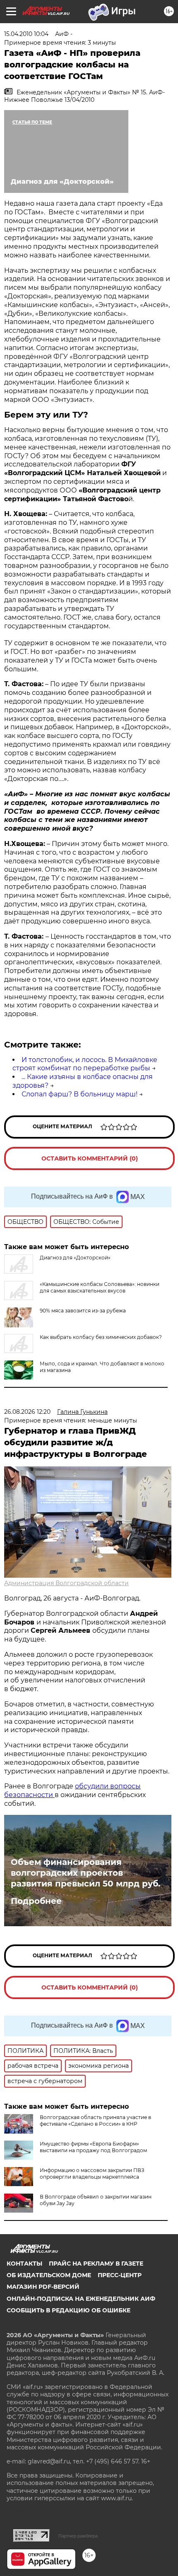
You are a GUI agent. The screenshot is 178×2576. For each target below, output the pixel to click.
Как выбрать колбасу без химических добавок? (101, 1337)
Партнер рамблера (78, 2536)
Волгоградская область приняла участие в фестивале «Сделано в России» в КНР (95, 2121)
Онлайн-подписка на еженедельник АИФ (81, 2299)
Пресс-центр (120, 2275)
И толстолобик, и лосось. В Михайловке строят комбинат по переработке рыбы (85, 1064)
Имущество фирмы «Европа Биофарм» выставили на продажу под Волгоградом (93, 2147)
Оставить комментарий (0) (90, 1158)
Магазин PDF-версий (43, 2287)
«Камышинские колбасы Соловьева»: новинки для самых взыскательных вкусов (100, 1287)
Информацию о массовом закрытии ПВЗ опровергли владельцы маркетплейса (92, 2173)
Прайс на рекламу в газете (96, 2264)
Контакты (24, 2264)
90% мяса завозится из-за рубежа (83, 1311)
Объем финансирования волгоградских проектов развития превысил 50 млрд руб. (85, 1873)
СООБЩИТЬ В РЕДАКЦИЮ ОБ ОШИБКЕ (69, 2310)
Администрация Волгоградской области (66, 1583)
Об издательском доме (49, 2275)
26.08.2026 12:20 (27, 1412)
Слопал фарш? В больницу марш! (79, 1094)
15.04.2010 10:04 (26, 34)
